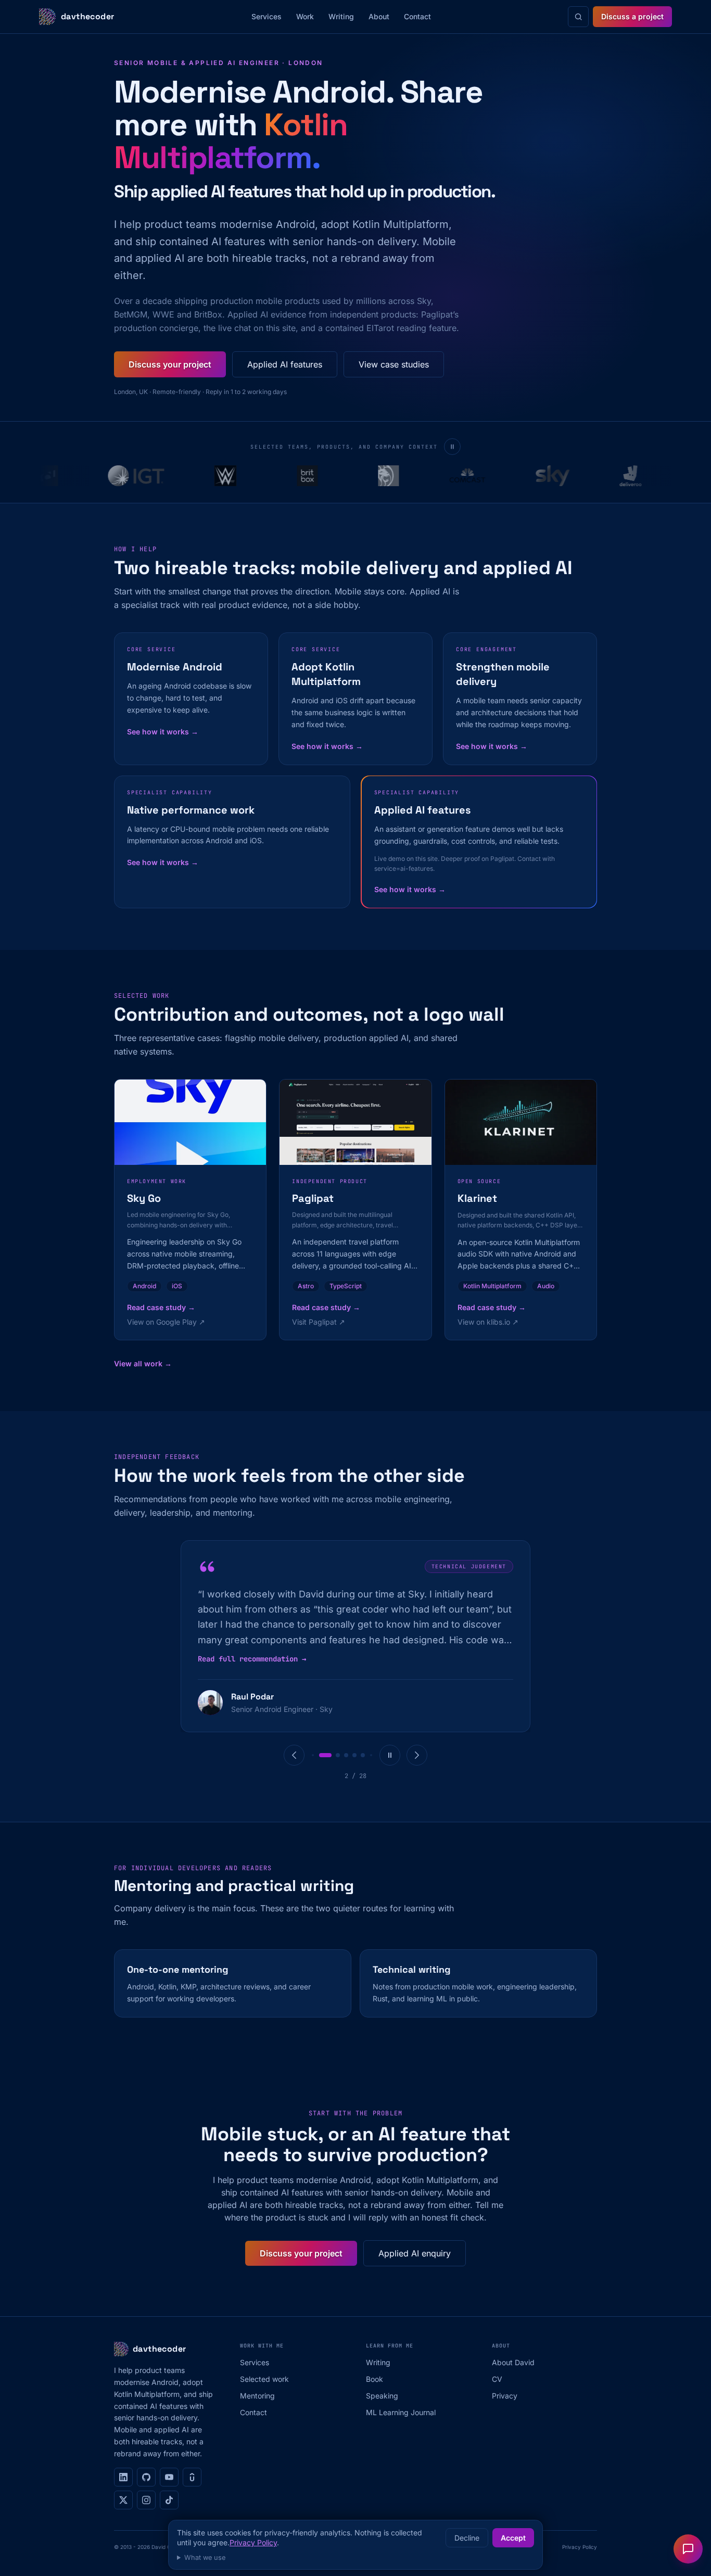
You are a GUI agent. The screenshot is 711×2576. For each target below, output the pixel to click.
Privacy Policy (253, 2542)
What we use (205, 2558)
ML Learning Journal (401, 2412)
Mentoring (257, 2396)
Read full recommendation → (252, 1659)
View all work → (143, 1363)
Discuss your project (170, 364)
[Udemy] (192, 2477)
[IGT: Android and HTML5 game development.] (111, 476)
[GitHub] (146, 2477)
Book (374, 2379)
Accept (513, 2538)
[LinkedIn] (123, 2477)
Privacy (505, 2396)
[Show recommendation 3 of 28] (338, 1755)
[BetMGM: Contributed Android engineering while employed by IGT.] (364, 476)
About (379, 16)
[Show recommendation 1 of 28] (313, 1755)
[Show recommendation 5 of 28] (354, 1755)
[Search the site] (578, 17)
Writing (341, 16)
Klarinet (477, 1198)
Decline (467, 2538)
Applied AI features (285, 364)
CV (497, 2379)
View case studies (394, 364)
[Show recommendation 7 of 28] (371, 1755)
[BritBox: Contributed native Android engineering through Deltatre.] (283, 476)
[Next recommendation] (417, 1755)
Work (305, 16)
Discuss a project (632, 16)
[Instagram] (146, 2500)
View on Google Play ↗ (166, 1322)
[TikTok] (169, 2500)
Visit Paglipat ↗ (319, 1322)
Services (266, 16)
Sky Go (144, 1198)
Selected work (264, 2379)
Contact (417, 16)
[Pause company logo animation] (452, 447)
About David (513, 2362)
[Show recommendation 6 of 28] (363, 1755)
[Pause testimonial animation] (390, 1755)
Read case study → (161, 1307)
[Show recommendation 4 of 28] (346, 1755)
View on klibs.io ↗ (488, 1322)
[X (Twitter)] (123, 2500)
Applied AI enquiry (415, 2253)
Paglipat (313, 1198)
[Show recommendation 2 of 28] (325, 1755)
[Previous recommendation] (294, 1755)
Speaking (382, 2396)
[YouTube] (169, 2477)
